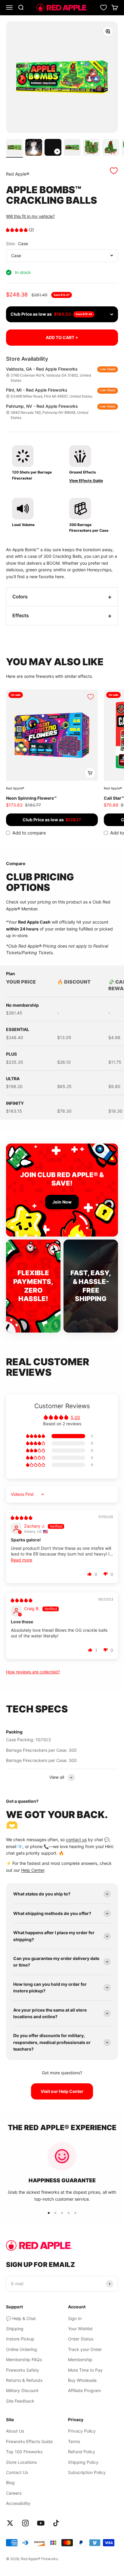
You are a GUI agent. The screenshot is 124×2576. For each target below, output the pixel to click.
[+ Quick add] (90, 773)
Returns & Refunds (24, 2380)
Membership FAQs (24, 2360)
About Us (15, 2431)
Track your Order (85, 2349)
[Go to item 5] (91, 148)
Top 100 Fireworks (24, 2452)
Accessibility (18, 2503)
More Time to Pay (85, 2370)
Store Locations (21, 2462)
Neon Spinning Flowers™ (31, 798)
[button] (17, 230)
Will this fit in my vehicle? (30, 216)
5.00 (75, 1417)
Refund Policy (82, 2452)
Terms (74, 2441)
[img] (22, 1518)
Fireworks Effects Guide (29, 2441)
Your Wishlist (80, 2329)
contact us (76, 1840)
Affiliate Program (84, 2390)
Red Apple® (18, 174)
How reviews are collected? (33, 1672)
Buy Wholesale (82, 2380)
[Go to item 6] (111, 148)
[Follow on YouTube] (41, 2523)
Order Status (81, 2339)
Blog (10, 2483)
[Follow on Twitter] (10, 2523)
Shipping (15, 2329)
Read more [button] (22, 1560)
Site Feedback (20, 2401)
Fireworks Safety (23, 2370)
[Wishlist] (104, 8)
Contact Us (17, 2472)
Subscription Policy (87, 2472)
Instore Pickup (20, 2339)
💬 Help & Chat (21, 2318)
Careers (14, 2493)
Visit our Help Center (62, 2091)
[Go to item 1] (14, 148)
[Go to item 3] (53, 148)
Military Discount (22, 2390)
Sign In (75, 2318)
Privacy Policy (82, 2431)
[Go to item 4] (72, 148)
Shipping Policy (83, 2462)
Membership (80, 2360)
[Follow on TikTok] (56, 2523)
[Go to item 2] (34, 148)
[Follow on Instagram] (25, 2523)
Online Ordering (22, 2349)
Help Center (33, 1870)
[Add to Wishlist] (114, 171)
